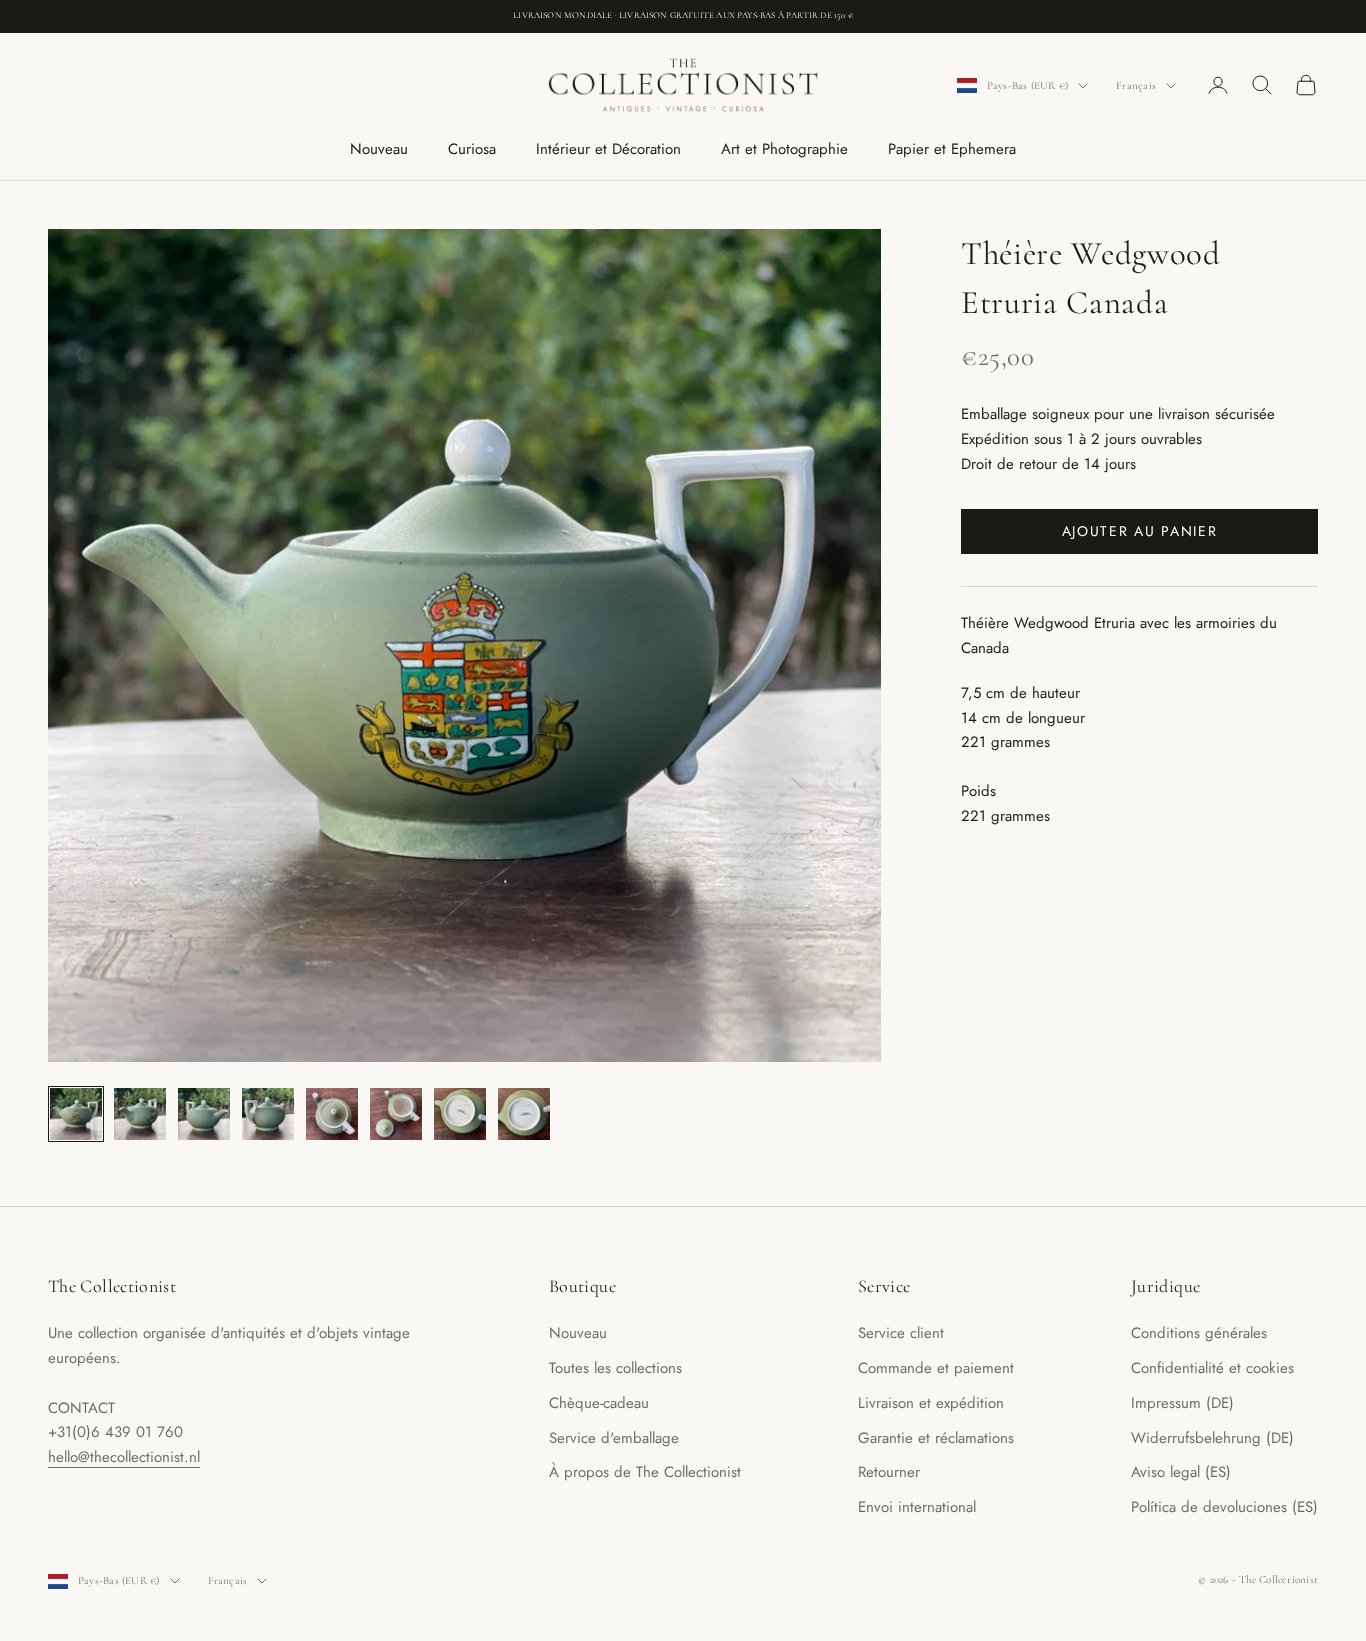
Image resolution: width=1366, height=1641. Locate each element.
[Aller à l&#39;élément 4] (268, 1114)
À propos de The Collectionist (645, 1472)
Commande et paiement (936, 1368)
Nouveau (379, 149)
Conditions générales (1199, 1333)
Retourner (889, 1472)
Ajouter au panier (1140, 531)
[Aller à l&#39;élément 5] (332, 1114)
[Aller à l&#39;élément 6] (396, 1114)
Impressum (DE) (1182, 1403)
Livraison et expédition (931, 1403)
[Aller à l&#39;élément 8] (524, 1114)
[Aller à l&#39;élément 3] (204, 1114)
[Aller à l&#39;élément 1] (76, 1114)
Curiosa (472, 149)
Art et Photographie (784, 149)
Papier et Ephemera (952, 149)
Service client (901, 1333)
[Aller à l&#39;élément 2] (140, 1114)
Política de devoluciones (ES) (1224, 1507)
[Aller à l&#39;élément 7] (460, 1114)
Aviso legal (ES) (1181, 1472)
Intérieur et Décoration (608, 149)
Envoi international (917, 1507)
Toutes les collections (615, 1368)
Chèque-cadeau (599, 1403)
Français (1136, 85)
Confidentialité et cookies (1212, 1368)
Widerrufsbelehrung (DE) (1212, 1438)
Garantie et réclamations (936, 1438)
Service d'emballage (614, 1438)
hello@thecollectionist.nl (124, 1457)
